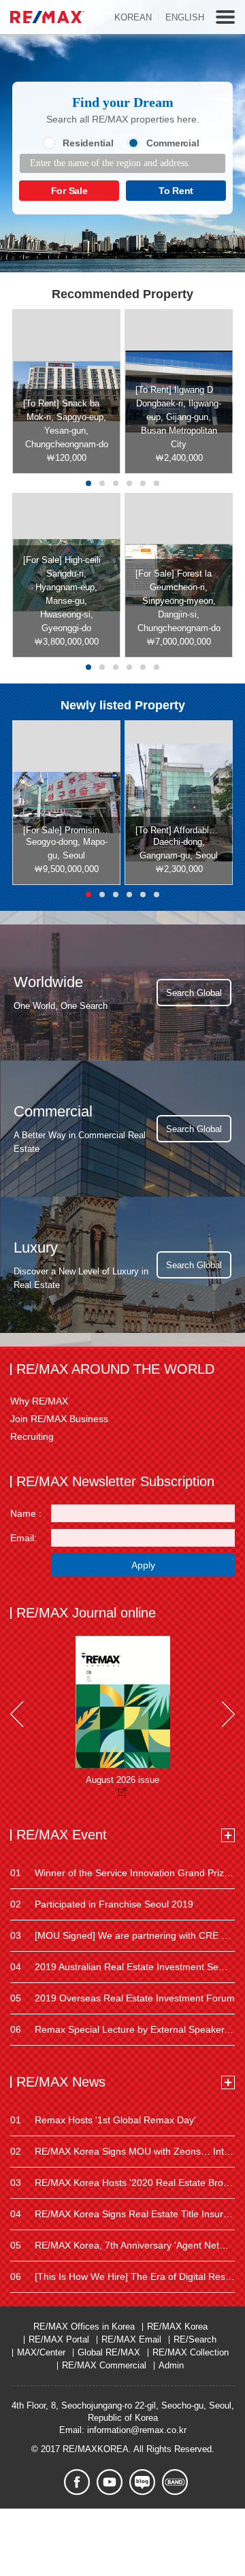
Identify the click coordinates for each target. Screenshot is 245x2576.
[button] (88, 667)
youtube (110, 2482)
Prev (17, 1714)
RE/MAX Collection (191, 2352)
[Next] (228, 1714)
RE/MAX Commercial (104, 2365)
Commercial (173, 143)
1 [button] (88, 483)
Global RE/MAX (109, 2352)
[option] (66, 391)
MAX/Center (41, 2352)
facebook (77, 2482)
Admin (171, 2365)
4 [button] (129, 483)
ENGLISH (185, 17)
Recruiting (32, 1436)
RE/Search (195, 2339)
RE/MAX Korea (177, 2327)
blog (142, 2482)
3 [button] (116, 483)
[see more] (228, 1835)
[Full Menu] (225, 17)
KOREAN (133, 17)
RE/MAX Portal (59, 2339)
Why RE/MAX (39, 1401)
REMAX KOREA (47, 17)
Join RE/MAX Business (59, 1419)
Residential (88, 143)
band (175, 2482)
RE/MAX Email (131, 2339)
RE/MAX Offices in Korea (84, 2327)
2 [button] (102, 483)
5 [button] (143, 483)
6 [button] (157, 483)
